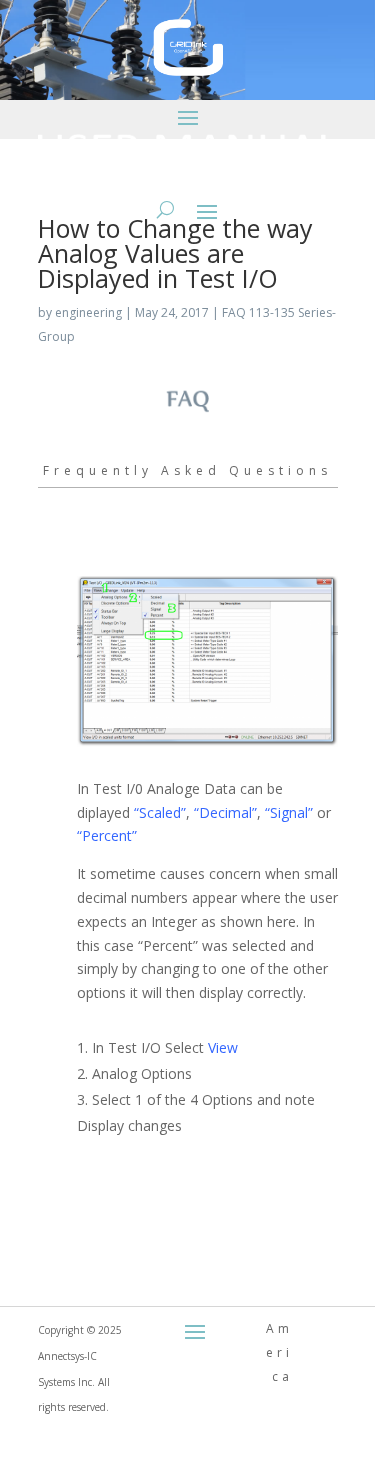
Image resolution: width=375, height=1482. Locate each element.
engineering (88, 312)
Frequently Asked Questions (187, 470)
